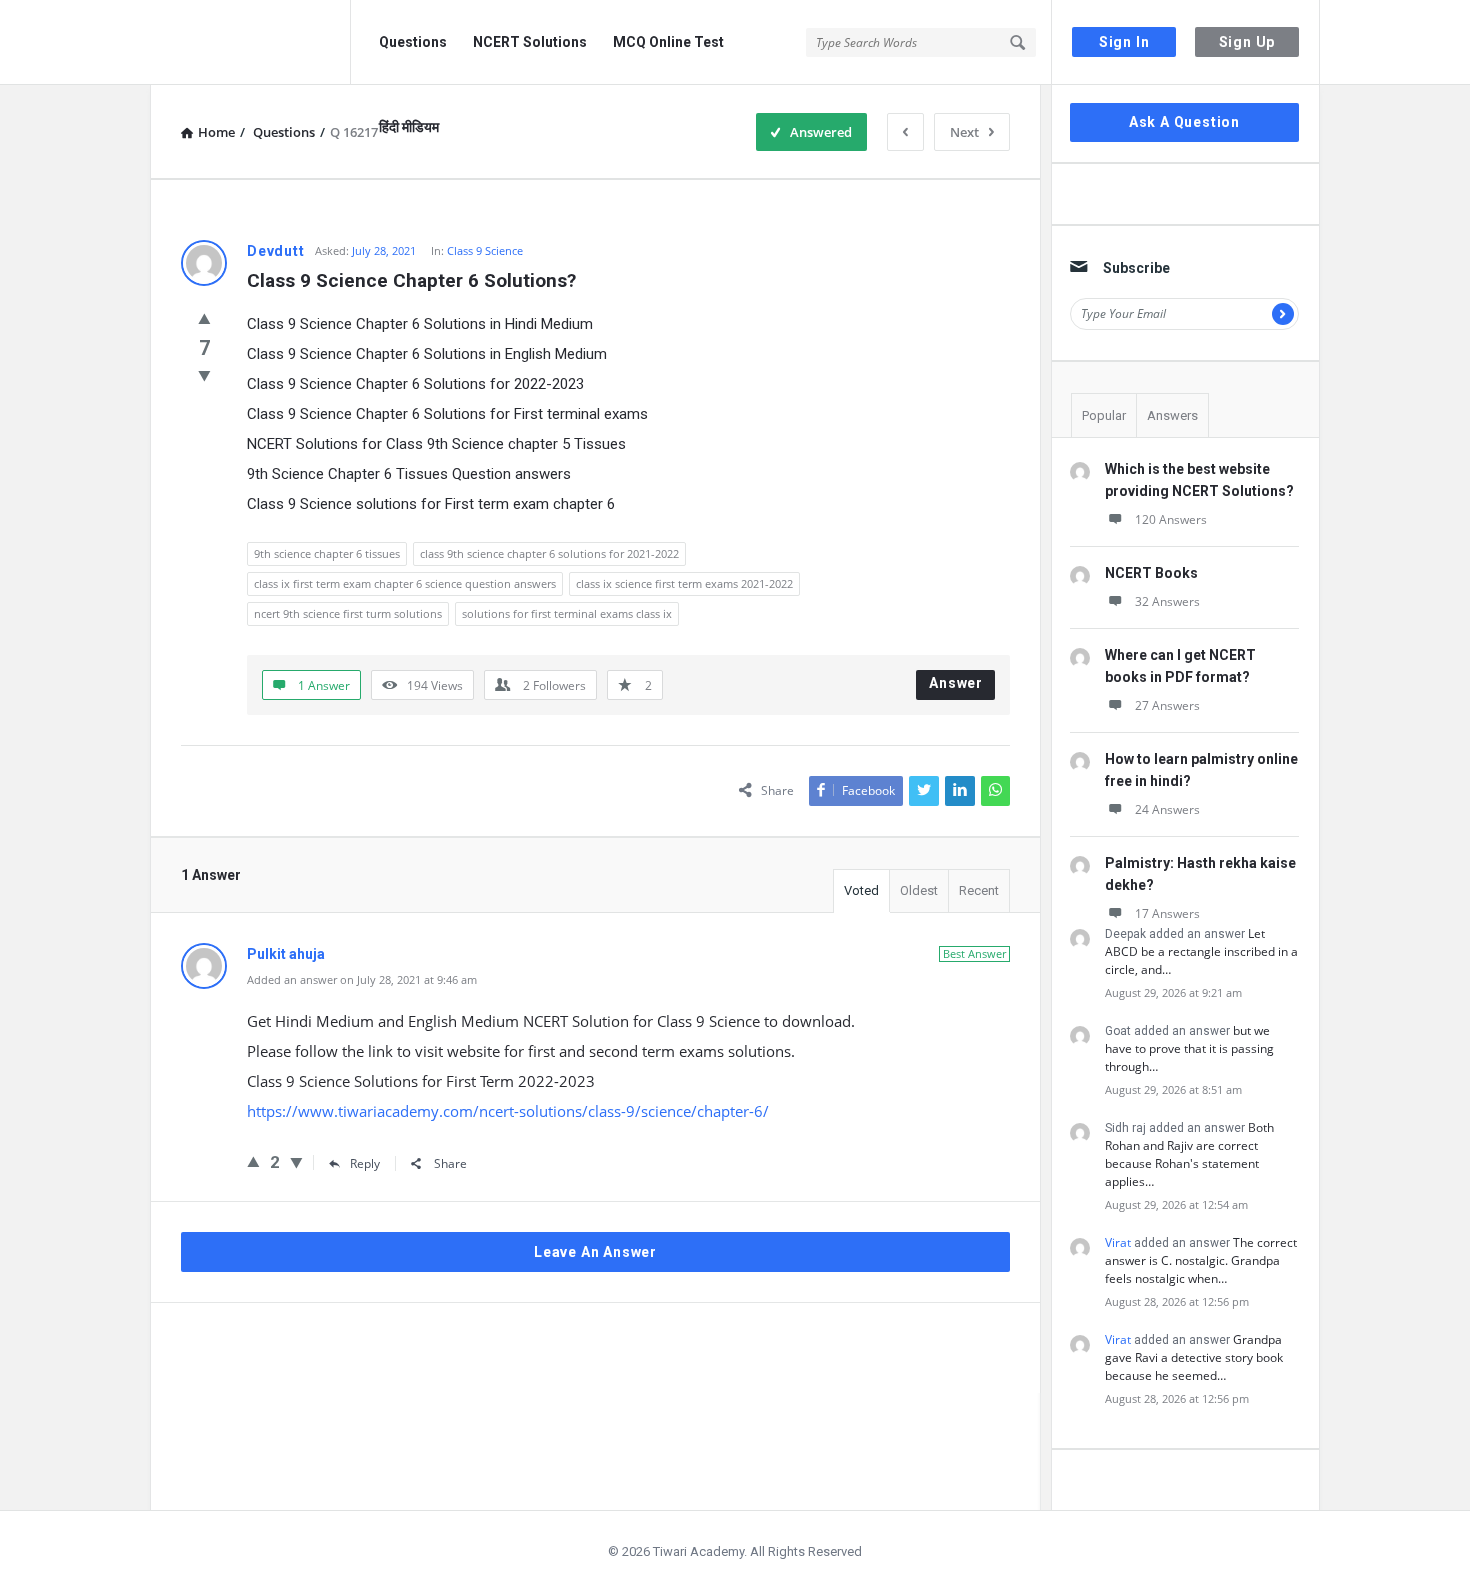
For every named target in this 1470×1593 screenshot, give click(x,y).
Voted (861, 890)
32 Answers (1167, 601)
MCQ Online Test (668, 42)
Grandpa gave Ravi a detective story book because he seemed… (1194, 1357)
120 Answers (1171, 519)
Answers (1172, 415)
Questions (413, 42)
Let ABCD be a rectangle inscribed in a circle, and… (1201, 951)
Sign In (1124, 42)
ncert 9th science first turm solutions (348, 613)
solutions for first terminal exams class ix (567, 613)
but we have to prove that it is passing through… (1189, 1048)
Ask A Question (1184, 122)
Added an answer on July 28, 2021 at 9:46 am (362, 979)
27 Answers (1167, 705)
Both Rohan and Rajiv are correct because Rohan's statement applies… (1189, 1154)
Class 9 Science (485, 250)
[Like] (204, 318)
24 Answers (1167, 809)
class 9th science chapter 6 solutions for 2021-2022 (549, 553)
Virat (1118, 1242)
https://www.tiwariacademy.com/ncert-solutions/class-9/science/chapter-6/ (508, 1111)
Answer (956, 683)
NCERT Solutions (530, 42)
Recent (979, 890)
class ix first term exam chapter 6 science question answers (405, 583)
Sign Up (1247, 42)
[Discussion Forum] (250, 42)
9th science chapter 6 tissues (327, 553)
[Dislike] (204, 375)
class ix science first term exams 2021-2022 (684, 583)
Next (964, 132)
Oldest (919, 890)
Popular (1104, 415)
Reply (365, 1163)
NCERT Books (1151, 573)
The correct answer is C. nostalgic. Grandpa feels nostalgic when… (1201, 1260)
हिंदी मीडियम (409, 127)
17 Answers (1167, 913)
